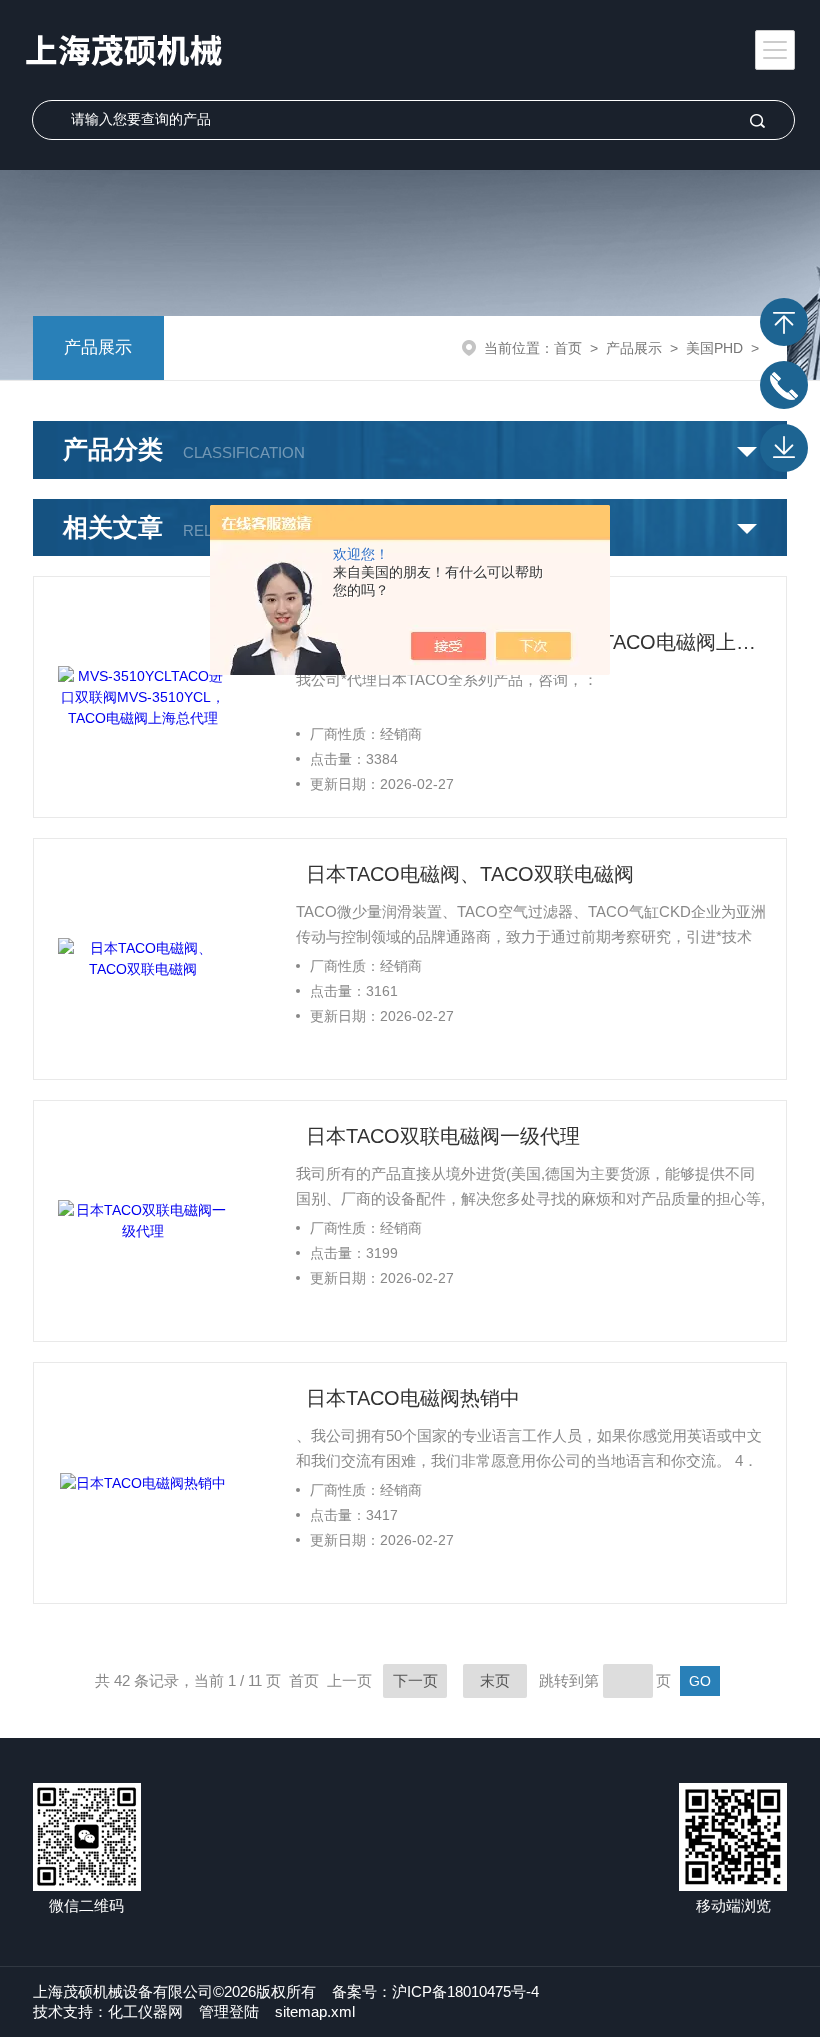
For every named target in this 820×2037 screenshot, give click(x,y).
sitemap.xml (315, 2011)
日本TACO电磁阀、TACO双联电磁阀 (470, 874)
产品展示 (98, 347)
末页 (495, 1680)
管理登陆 (229, 2011)
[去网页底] (784, 448)
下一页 (415, 1680)
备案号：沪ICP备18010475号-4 (435, 1991)
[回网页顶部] (784, 322)
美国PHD (714, 348)
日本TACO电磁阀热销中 (413, 1398)
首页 (568, 348)
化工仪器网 (145, 2011)
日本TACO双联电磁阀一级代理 (443, 1136)
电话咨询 (784, 385)
